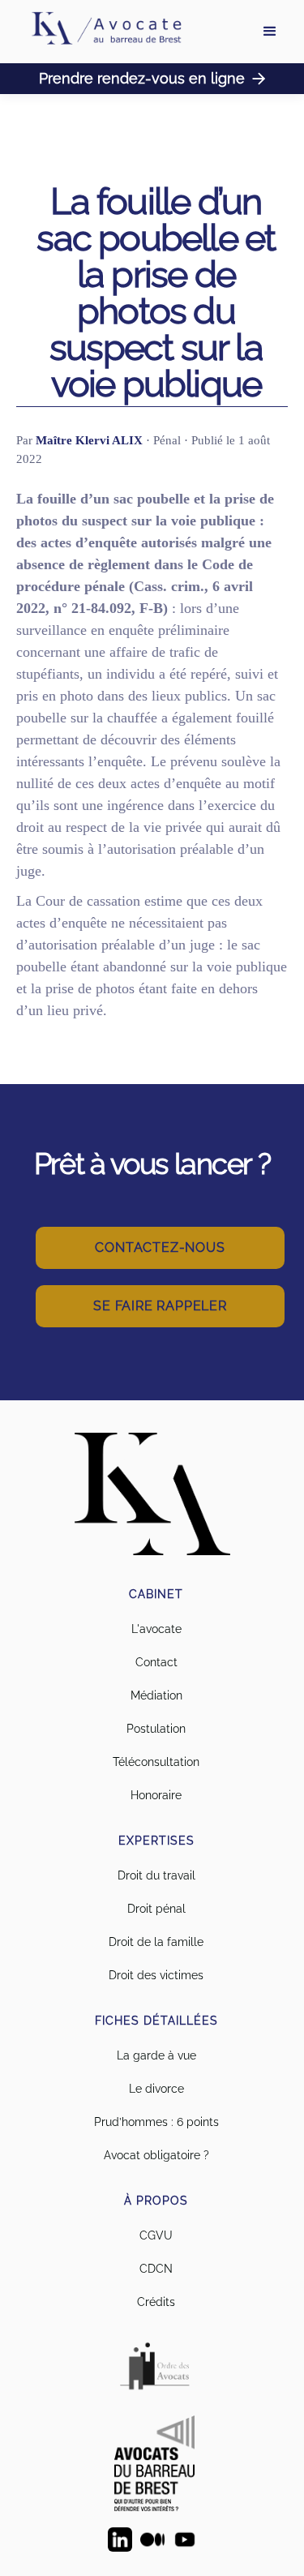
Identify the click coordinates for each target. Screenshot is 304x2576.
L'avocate (156, 1629)
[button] (270, 32)
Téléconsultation (156, 1762)
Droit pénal (156, 1909)
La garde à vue (156, 2055)
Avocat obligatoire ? (156, 2155)
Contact (156, 1662)
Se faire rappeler (160, 1306)
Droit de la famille (156, 1942)
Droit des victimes (156, 1975)
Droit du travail (156, 1875)
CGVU (156, 2235)
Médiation (156, 1695)
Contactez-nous (160, 1247)
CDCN (156, 2269)
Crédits (156, 2302)
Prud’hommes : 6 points (156, 2122)
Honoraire (156, 1795)
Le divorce (156, 2089)
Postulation (156, 1729)
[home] (105, 32)
